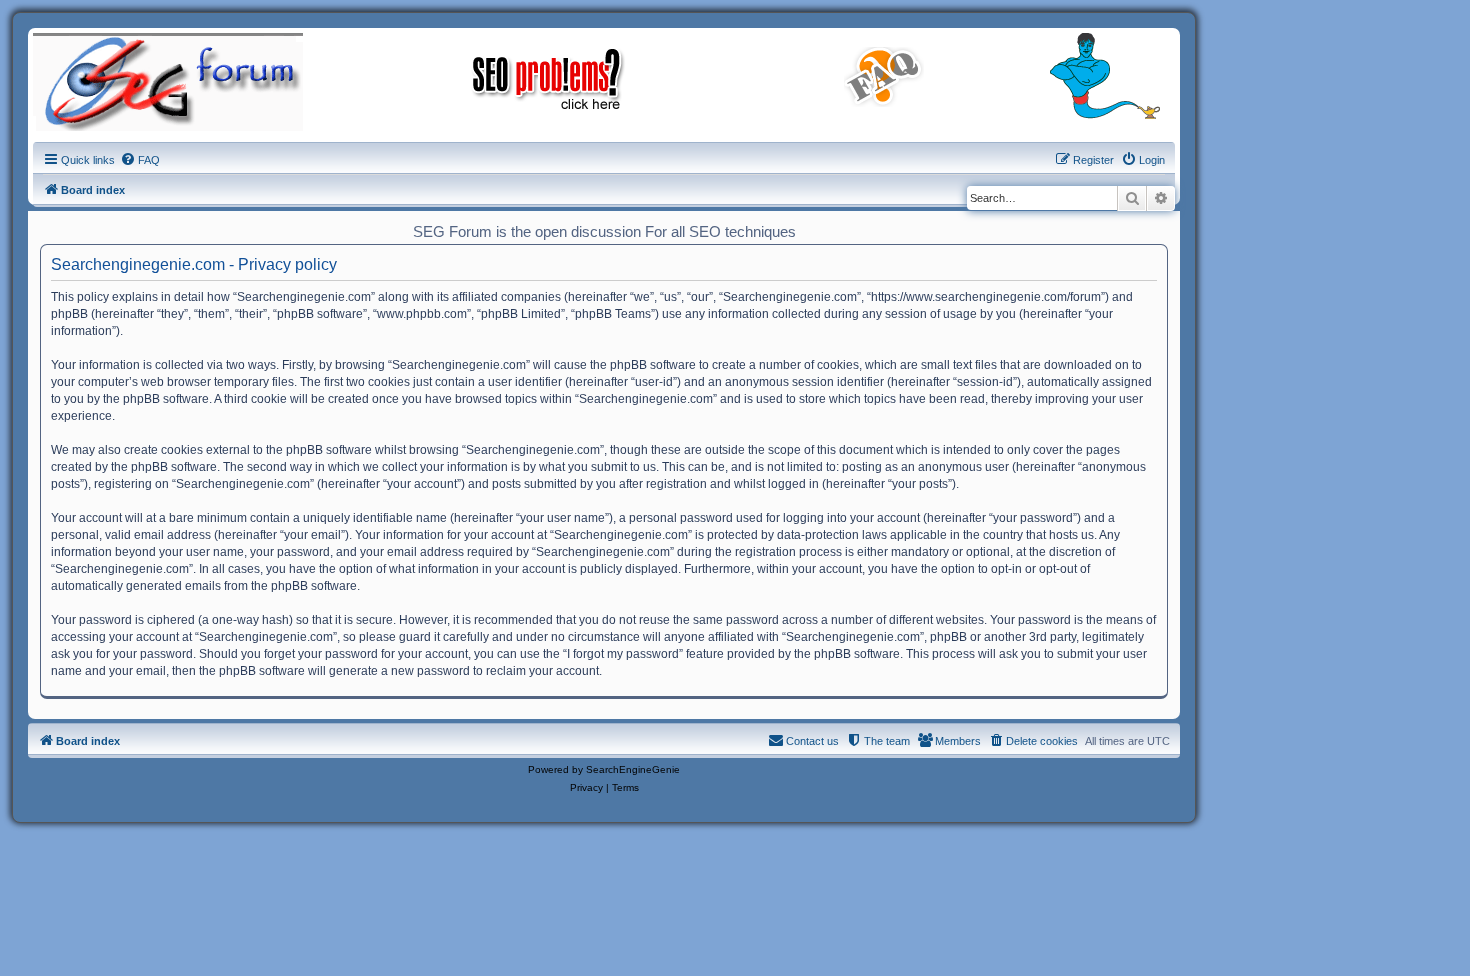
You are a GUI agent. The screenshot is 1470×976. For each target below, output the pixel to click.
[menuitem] (140, 160)
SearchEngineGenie (633, 769)
